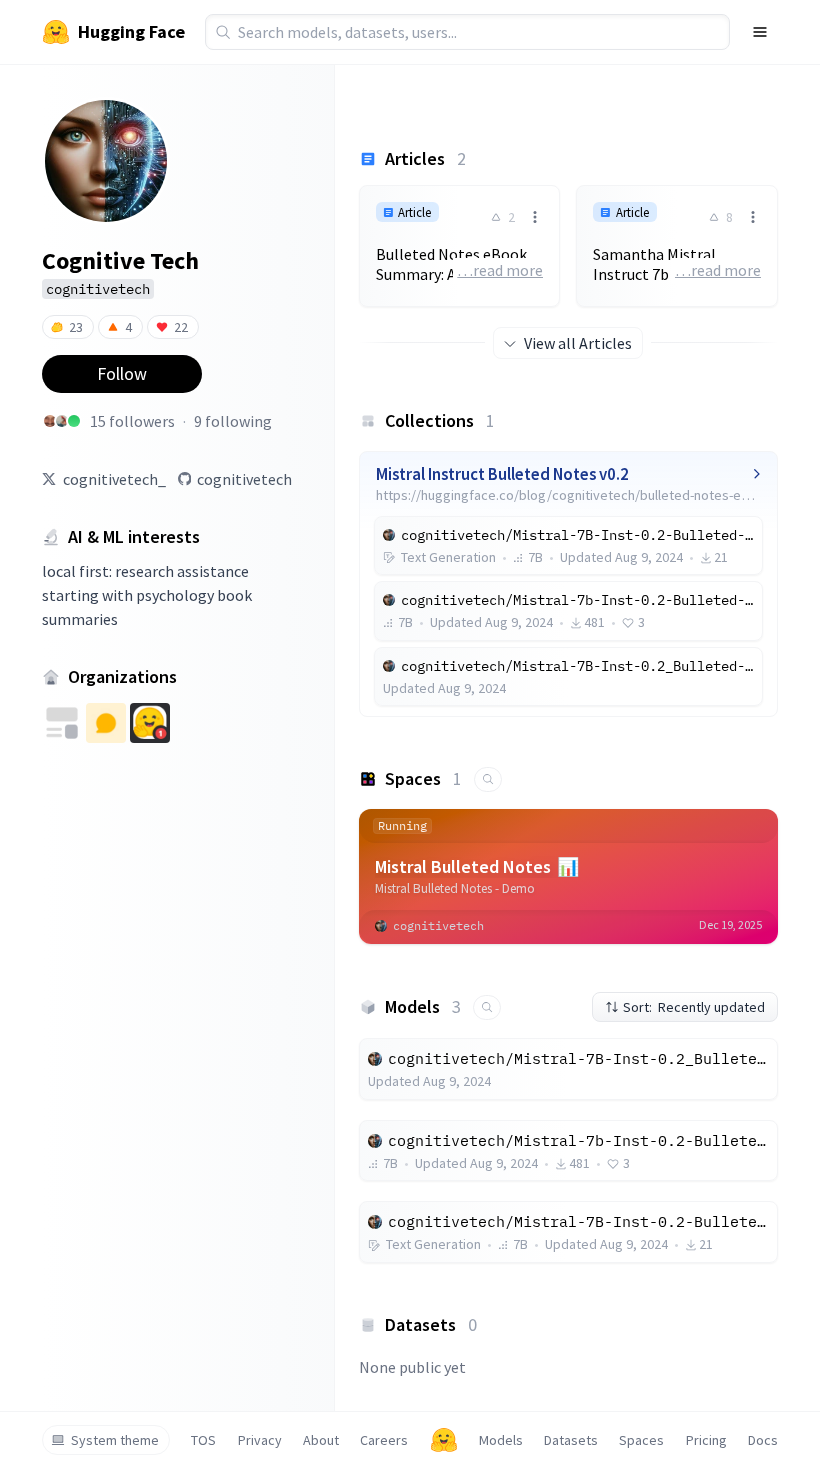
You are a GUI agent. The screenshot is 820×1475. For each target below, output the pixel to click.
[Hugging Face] (444, 1440)
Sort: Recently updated (694, 1007)
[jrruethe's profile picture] (74, 421)
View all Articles (578, 343)
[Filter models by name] (487, 1007)
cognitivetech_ (114, 479)
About (321, 1440)
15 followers (132, 421)
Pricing (706, 1440)
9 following (233, 421)
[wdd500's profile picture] (62, 421)
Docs (763, 1440)
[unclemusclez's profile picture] (50, 421)
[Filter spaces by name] (488, 779)
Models (501, 1440)
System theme (115, 1440)
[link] (460, 246)
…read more (500, 270)
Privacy (260, 1440)
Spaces (641, 1440)
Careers (384, 1440)
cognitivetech (244, 479)
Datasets (571, 1440)
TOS (203, 1440)
